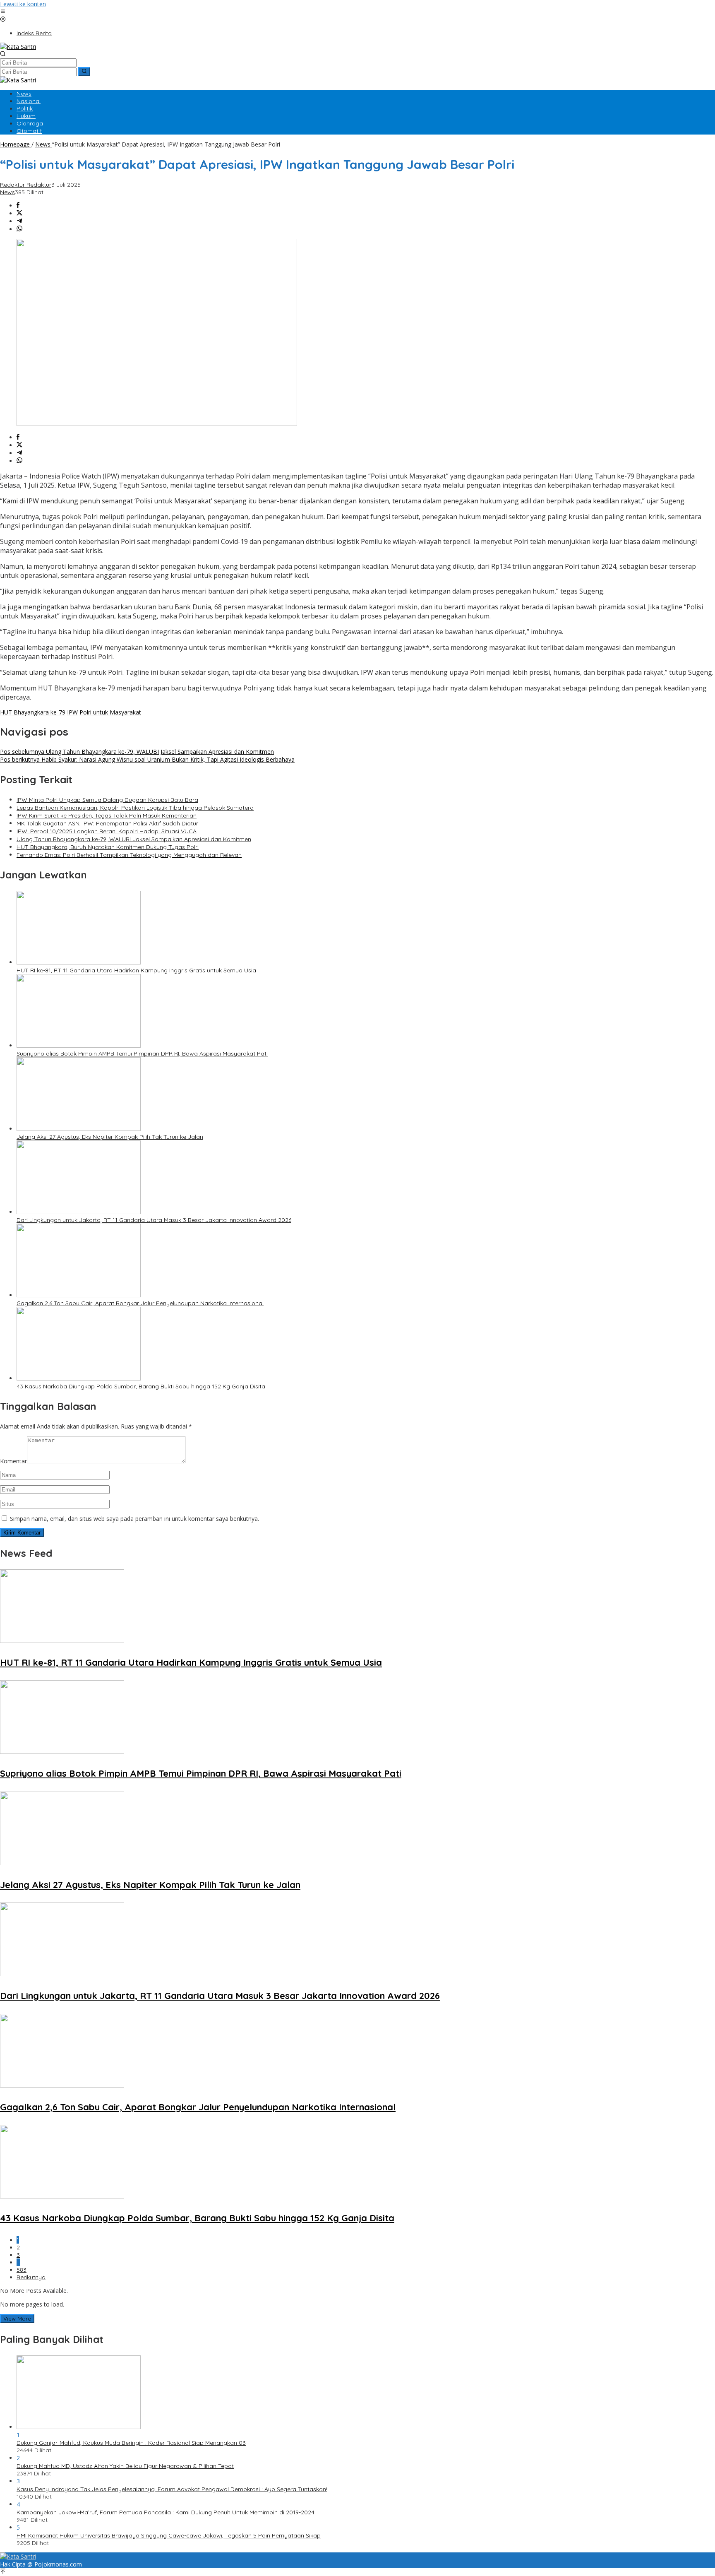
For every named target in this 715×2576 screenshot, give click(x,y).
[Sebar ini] (18, 206)
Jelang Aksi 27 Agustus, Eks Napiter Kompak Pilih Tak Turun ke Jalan (110, 1137)
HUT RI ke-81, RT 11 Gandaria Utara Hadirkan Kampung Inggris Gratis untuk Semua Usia (136, 970)
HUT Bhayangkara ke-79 (33, 712)
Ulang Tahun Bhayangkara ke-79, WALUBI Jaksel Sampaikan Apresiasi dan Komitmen (137, 752)
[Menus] (3, 12)
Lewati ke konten (23, 4)
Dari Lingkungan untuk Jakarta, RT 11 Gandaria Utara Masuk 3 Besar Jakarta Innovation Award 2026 (154, 1220)
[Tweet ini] (19, 213)
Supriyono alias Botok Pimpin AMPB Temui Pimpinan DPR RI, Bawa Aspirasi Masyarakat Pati (142, 1053)
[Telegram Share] (19, 221)
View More (17, 2319)
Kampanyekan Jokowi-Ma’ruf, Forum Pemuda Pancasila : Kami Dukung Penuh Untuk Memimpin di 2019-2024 (166, 2512)
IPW (72, 712)
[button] (84, 72)
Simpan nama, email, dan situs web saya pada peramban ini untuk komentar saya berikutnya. (134, 1519)
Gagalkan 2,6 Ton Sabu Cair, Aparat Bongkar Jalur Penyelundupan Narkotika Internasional (140, 1303)
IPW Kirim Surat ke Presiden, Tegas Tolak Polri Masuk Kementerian (107, 815)
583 (22, 2270)
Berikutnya (31, 2277)
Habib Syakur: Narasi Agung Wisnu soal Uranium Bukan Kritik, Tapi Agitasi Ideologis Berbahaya (147, 759)
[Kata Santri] (18, 47)
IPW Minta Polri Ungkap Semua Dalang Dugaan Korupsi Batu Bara (107, 800)
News (7, 192)
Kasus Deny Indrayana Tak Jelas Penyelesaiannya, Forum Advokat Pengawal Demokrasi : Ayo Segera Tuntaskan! (172, 2489)
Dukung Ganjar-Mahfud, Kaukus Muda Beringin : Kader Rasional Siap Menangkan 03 (131, 2443)
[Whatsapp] (19, 229)
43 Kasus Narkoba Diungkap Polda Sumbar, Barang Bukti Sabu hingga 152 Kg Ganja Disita (141, 1386)
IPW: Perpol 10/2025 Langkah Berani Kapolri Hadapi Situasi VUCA (107, 831)
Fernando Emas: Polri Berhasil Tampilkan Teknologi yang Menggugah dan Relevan (129, 855)
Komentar (13, 1461)
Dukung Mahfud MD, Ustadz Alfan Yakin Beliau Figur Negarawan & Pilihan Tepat (125, 2466)
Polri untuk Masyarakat (110, 712)
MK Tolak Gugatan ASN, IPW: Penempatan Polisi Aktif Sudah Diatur (107, 823)
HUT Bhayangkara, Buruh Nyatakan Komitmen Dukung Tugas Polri (108, 847)
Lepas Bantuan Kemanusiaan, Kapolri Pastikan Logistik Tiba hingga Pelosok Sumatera (135, 808)
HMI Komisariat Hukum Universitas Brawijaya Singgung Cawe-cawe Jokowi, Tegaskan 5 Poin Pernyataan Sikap (169, 2535)
